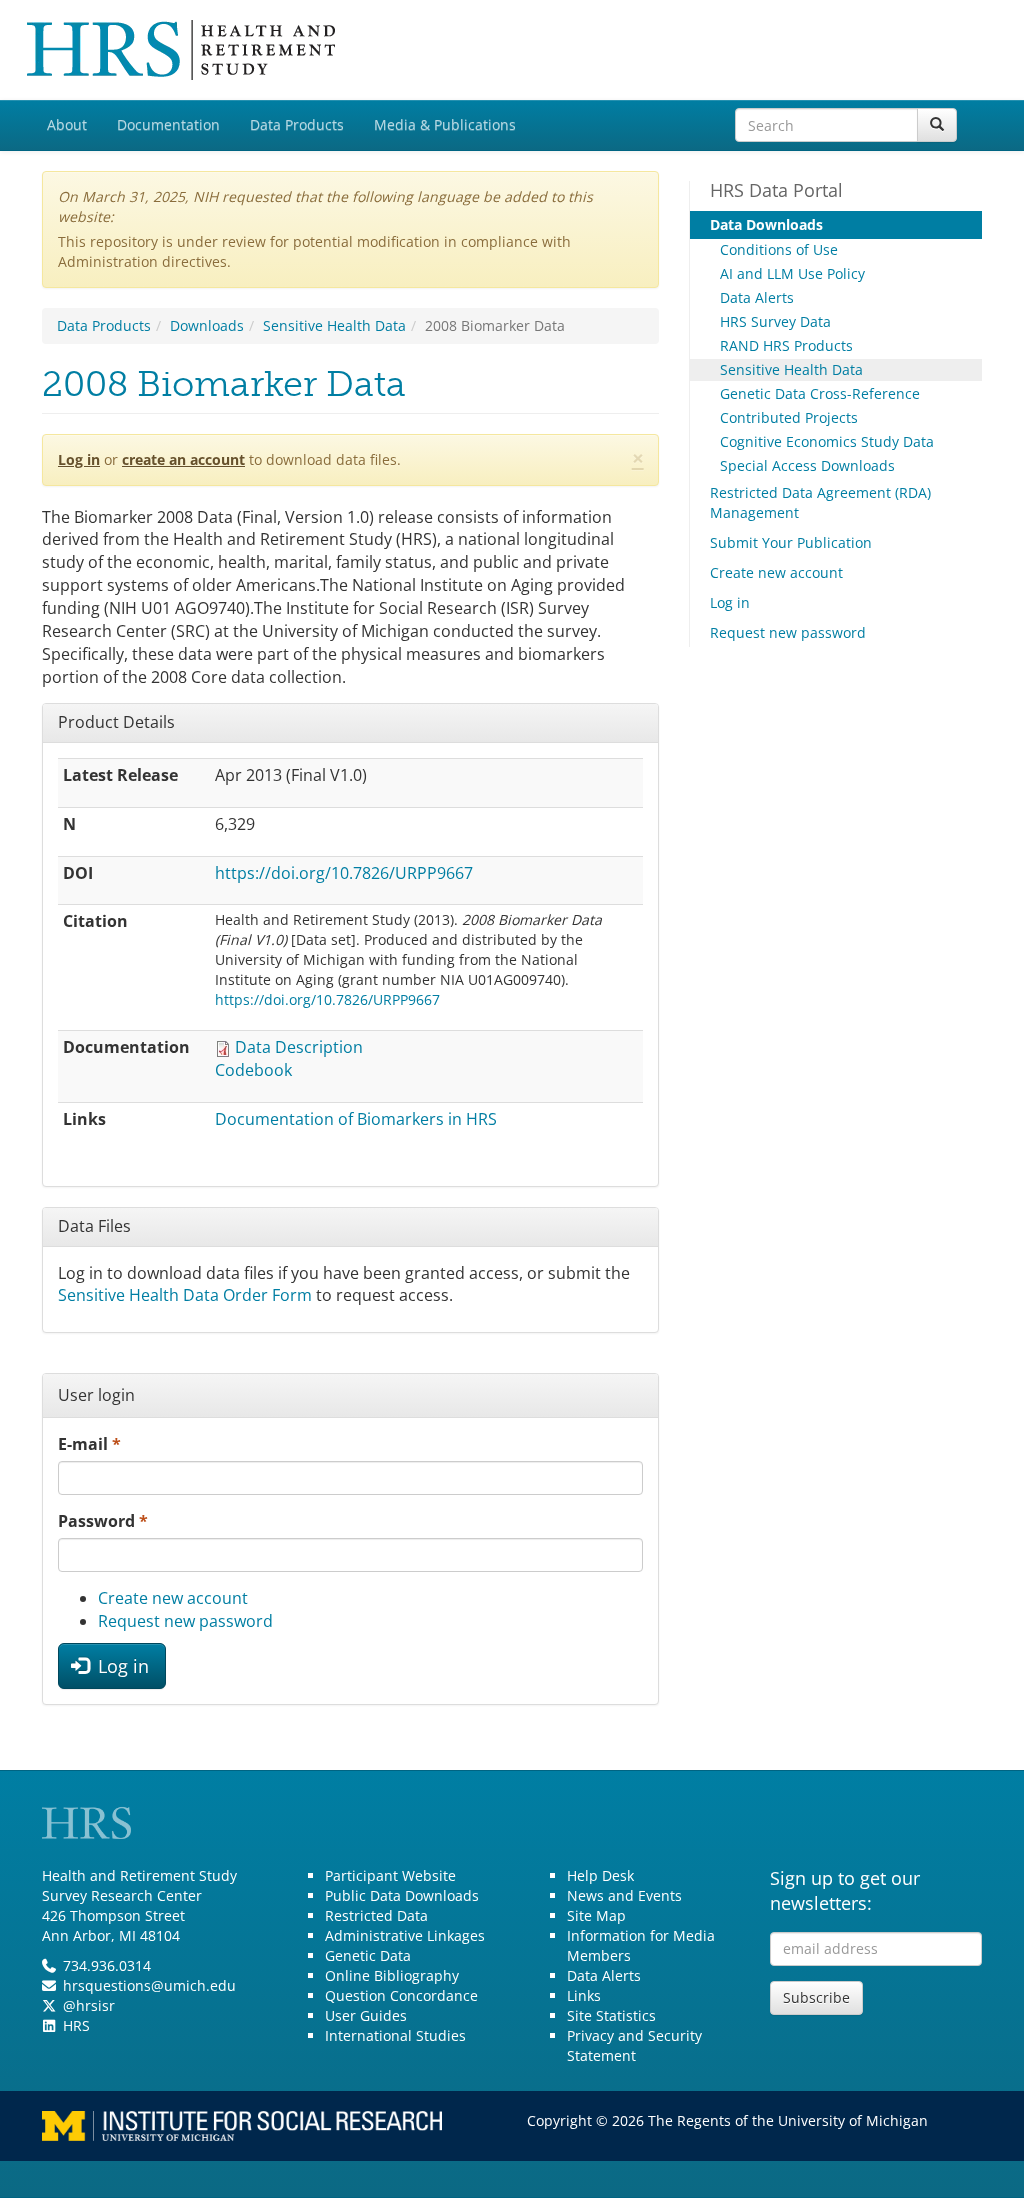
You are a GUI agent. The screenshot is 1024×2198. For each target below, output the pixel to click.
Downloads (207, 325)
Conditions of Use (779, 249)
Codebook (253, 1070)
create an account (183, 459)
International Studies (395, 2035)
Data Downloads (766, 224)
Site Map (596, 1915)
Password (103, 1521)
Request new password (185, 1621)
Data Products (297, 124)
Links (584, 1995)
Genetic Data (368, 1955)
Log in (79, 459)
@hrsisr (89, 2005)
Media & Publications (445, 124)
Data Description (299, 1047)
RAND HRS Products (786, 345)
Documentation (168, 124)
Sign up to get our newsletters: (845, 1891)
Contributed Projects (789, 417)
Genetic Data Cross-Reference (820, 393)
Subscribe (816, 1997)
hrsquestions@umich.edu (149, 1985)
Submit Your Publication (791, 542)
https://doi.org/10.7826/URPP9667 (344, 873)
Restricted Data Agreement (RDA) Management (820, 502)
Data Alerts (757, 297)
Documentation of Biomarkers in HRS (356, 1119)
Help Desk (600, 1875)
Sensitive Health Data (334, 325)
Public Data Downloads (402, 1895)
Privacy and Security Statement (634, 2045)
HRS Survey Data (775, 321)
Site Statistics (611, 2015)
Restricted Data (376, 1915)
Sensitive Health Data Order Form (185, 1295)
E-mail (89, 1444)
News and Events (624, 1895)
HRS (76, 2025)
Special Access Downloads (807, 465)
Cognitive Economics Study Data (827, 441)
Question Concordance (401, 1995)
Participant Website (390, 1875)
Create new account (173, 1598)
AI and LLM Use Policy (792, 273)
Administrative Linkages (405, 1935)
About (67, 124)
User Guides (366, 2015)
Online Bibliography (392, 1975)
